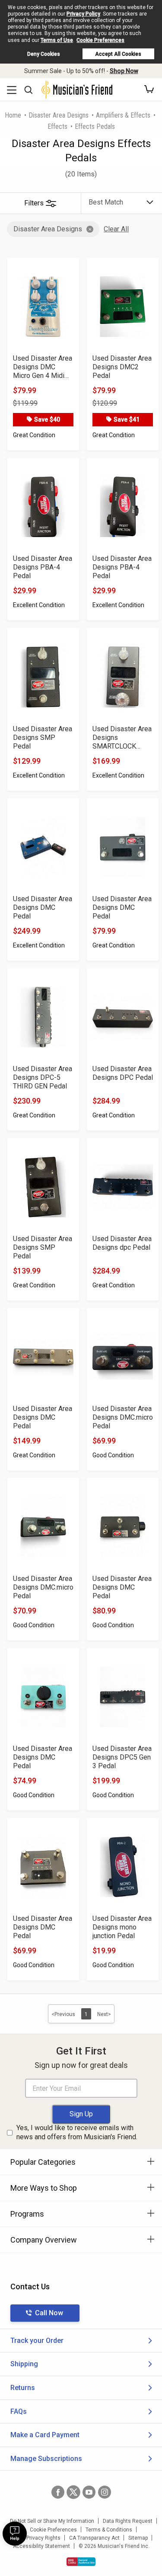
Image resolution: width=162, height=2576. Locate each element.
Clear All (116, 229)
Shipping (24, 2364)
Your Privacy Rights (37, 2538)
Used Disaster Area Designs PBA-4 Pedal (43, 567)
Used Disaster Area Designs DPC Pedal (123, 1073)
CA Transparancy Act (94, 2538)
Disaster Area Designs (59, 115)
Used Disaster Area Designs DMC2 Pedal (122, 367)
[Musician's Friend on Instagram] (105, 2492)
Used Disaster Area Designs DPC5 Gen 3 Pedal (122, 1757)
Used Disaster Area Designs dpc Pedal (122, 1243)
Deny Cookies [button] (44, 54)
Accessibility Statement (41, 2546)
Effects (57, 126)
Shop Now (124, 71)
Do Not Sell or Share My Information (52, 2521)
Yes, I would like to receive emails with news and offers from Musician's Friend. (77, 2132)
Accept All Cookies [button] (118, 54)
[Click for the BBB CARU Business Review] (81, 2562)
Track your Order (37, 2341)
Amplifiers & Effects (123, 115)
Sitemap (138, 2538)
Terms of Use (57, 40)
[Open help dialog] (15, 2534)
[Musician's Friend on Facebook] (58, 2492)
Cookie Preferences (100, 40)
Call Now (49, 2313)
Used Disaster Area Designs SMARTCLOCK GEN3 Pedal (122, 738)
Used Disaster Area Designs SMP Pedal (43, 738)
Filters (34, 203)
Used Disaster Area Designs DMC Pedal (43, 907)
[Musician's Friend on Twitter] (73, 2492)
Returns (23, 2388)
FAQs (19, 2411)
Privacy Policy (83, 14)
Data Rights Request (128, 2521)
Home (13, 115)
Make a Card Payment (45, 2435)
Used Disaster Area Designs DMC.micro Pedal (123, 1417)
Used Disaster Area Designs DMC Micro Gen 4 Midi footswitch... (43, 367)
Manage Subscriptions (46, 2459)
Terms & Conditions (109, 2530)
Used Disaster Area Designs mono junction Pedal (122, 1927)
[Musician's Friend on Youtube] (89, 2492)
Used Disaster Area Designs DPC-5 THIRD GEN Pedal (43, 1077)
